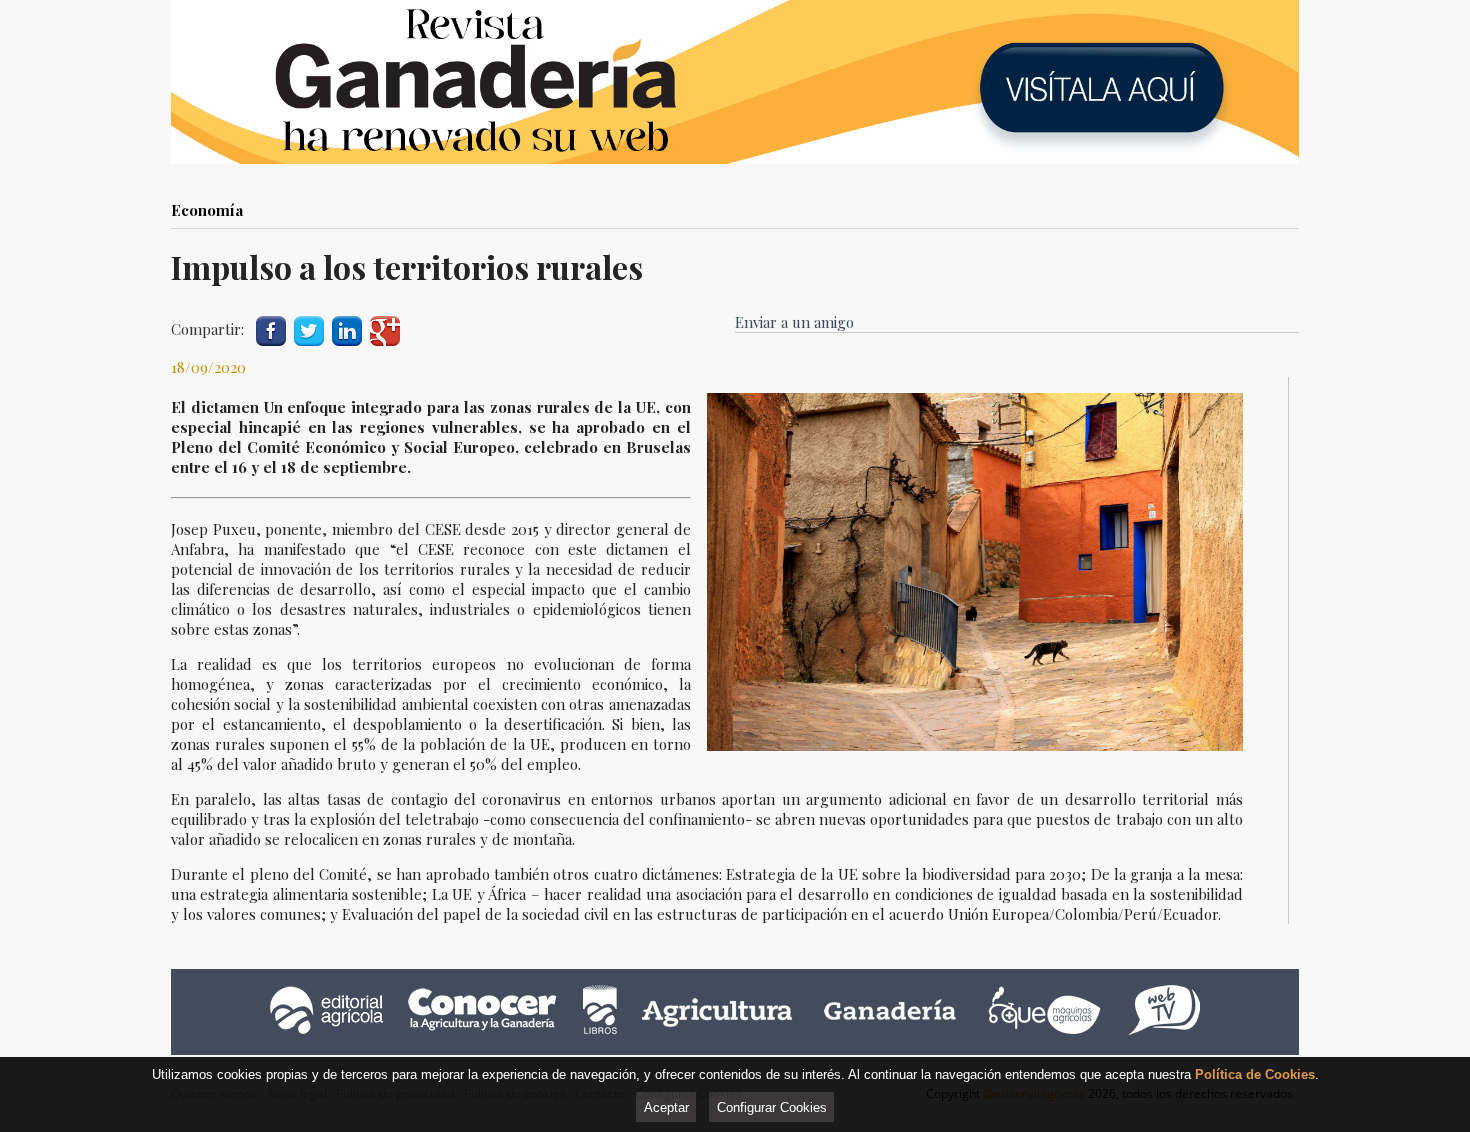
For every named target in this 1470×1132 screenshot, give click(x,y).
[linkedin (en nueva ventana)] (347, 328)
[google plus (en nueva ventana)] (385, 328)
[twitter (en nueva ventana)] (309, 328)
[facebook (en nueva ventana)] (271, 328)
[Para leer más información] (735, 82)
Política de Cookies (1255, 1074)
